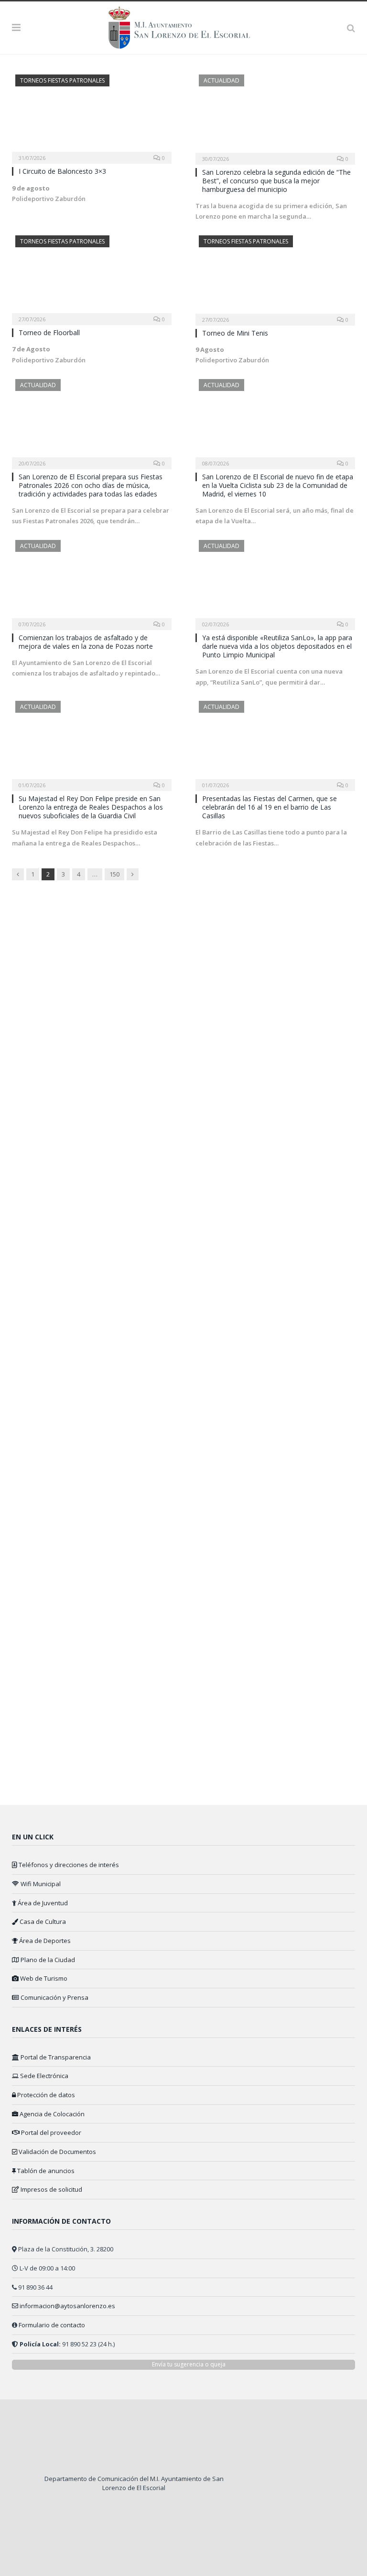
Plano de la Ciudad (47, 1960)
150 (114, 874)
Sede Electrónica (43, 2076)
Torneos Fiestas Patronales (62, 80)
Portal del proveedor (50, 2133)
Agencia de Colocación (51, 2114)
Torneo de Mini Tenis (235, 333)
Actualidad (221, 80)
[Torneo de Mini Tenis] (275, 277)
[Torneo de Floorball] (92, 277)
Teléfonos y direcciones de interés (68, 1865)
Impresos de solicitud (51, 2189)
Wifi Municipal (40, 1884)
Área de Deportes (44, 1941)
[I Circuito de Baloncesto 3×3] (92, 116)
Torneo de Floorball (49, 333)
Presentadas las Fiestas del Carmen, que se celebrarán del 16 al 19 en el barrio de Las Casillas (270, 807)
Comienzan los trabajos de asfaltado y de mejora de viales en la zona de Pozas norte (86, 642)
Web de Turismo (43, 1978)
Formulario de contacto (52, 2325)
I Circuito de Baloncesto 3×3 (62, 171)
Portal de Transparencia (55, 2057)
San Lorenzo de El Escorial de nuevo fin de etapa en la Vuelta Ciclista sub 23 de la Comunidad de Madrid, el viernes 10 (278, 485)
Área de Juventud (42, 1903)
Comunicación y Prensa (54, 1997)
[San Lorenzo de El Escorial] (184, 26)
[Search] (351, 27)
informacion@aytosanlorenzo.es (67, 2306)
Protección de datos (45, 2095)
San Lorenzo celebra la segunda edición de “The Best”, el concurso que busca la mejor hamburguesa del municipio (276, 181)
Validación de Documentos (57, 2152)
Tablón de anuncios (45, 2171)
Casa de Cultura (42, 1921)
